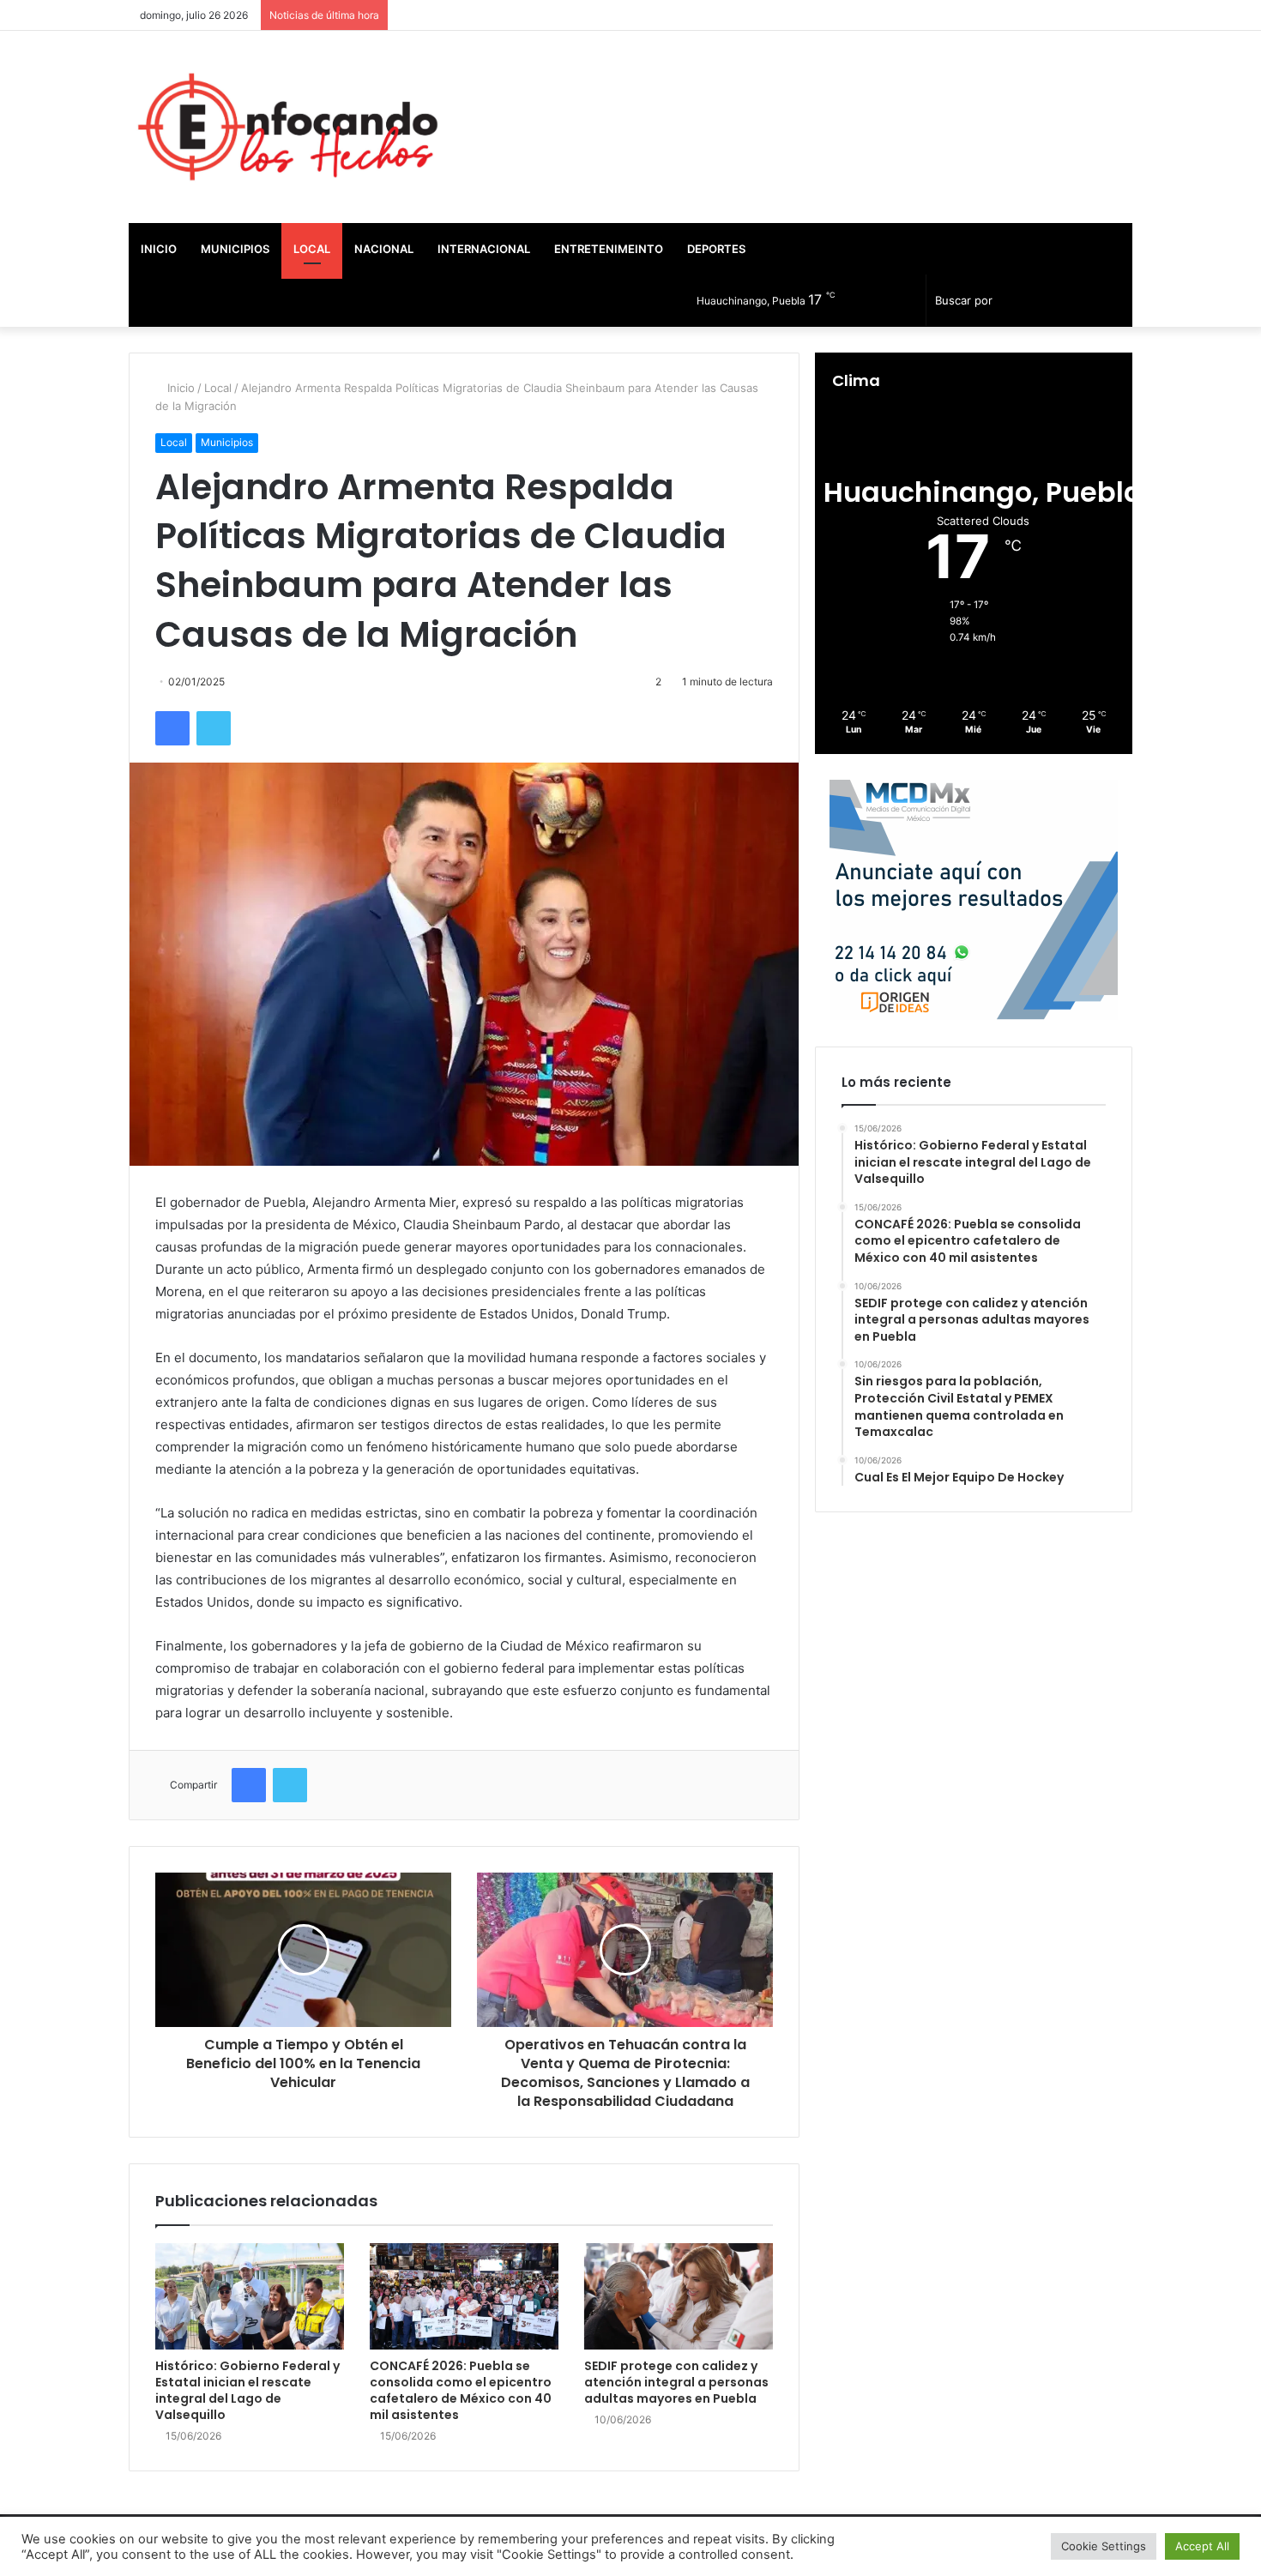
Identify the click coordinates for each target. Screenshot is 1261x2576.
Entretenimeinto (609, 249)
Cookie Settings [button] (1104, 2546)
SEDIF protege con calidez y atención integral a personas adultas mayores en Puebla (676, 2382)
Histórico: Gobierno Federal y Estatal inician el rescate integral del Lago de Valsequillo (247, 2390)
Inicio (159, 249)
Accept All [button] (1202, 2546)
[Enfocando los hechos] (287, 127)
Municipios (235, 249)
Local (312, 249)
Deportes (716, 249)
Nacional (384, 249)
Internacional (484, 249)
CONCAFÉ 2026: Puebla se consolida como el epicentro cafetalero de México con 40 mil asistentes (461, 2390)
